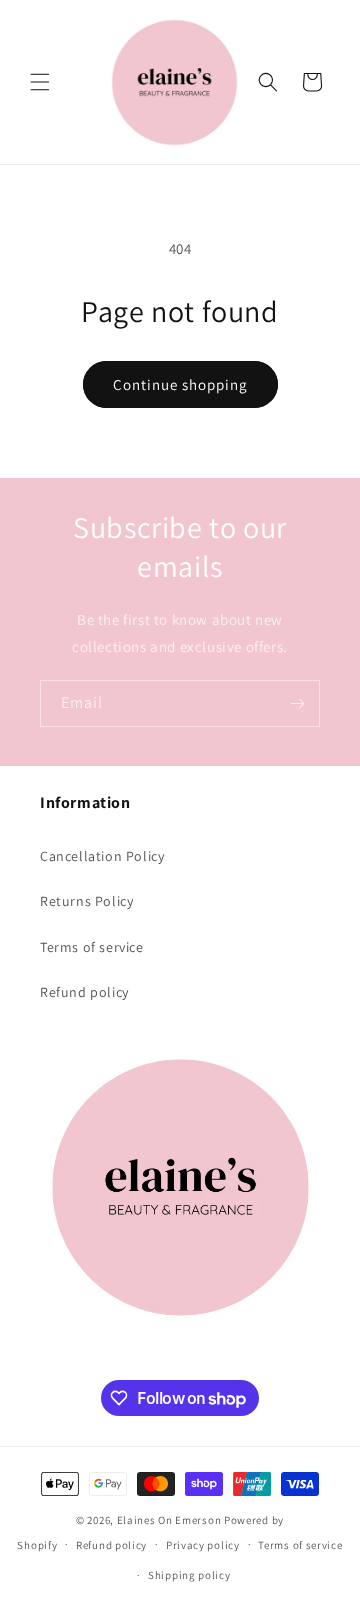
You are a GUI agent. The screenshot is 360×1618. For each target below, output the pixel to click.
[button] (40, 82)
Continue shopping (180, 384)
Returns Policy (86, 901)
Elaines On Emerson (169, 1520)
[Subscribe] (297, 703)
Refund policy (84, 992)
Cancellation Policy (102, 856)
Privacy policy (203, 1545)
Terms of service (92, 947)
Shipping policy (189, 1575)
